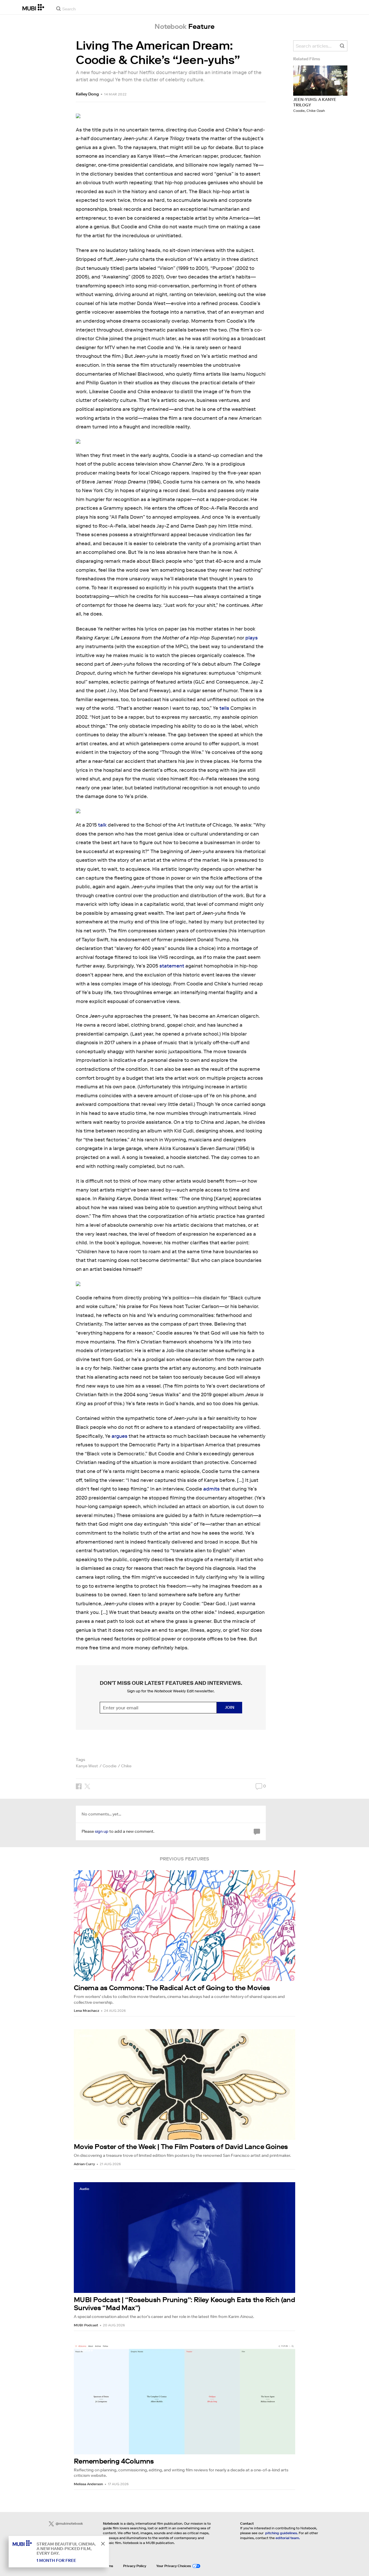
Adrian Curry (84, 2164)
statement (172, 966)
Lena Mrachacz (86, 2010)
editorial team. (288, 2538)
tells (224, 708)
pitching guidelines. (282, 2533)
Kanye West (87, 1766)
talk (102, 825)
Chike (126, 1766)
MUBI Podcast (86, 2325)
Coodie (110, 1766)
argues (119, 1436)
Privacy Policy (135, 2566)
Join (230, 1707)
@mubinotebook (69, 2523)
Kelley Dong (87, 94)
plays (252, 638)
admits (211, 1489)
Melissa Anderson (88, 2484)
